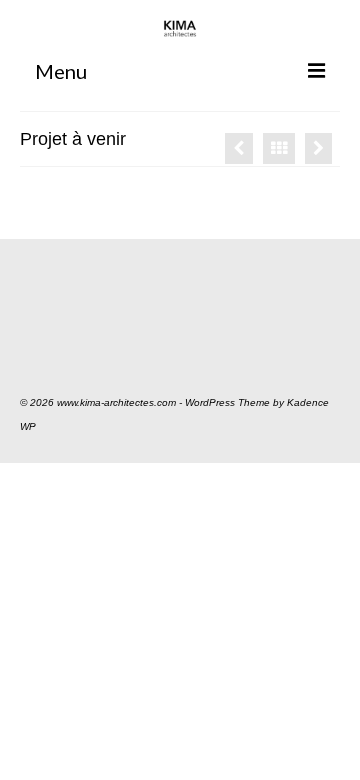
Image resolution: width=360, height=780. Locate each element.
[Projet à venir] (239, 148)
